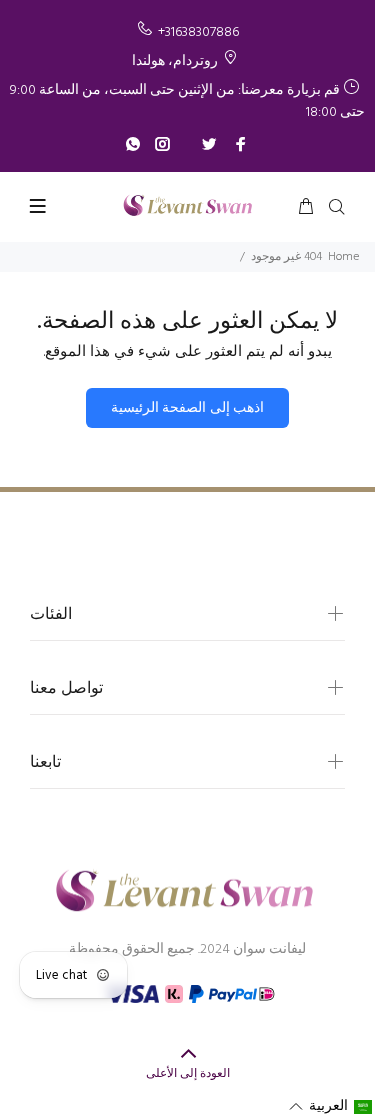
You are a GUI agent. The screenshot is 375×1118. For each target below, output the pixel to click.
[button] (331, 1107)
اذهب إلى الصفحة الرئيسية (187, 408)
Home (343, 257)
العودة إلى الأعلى (188, 1074)
